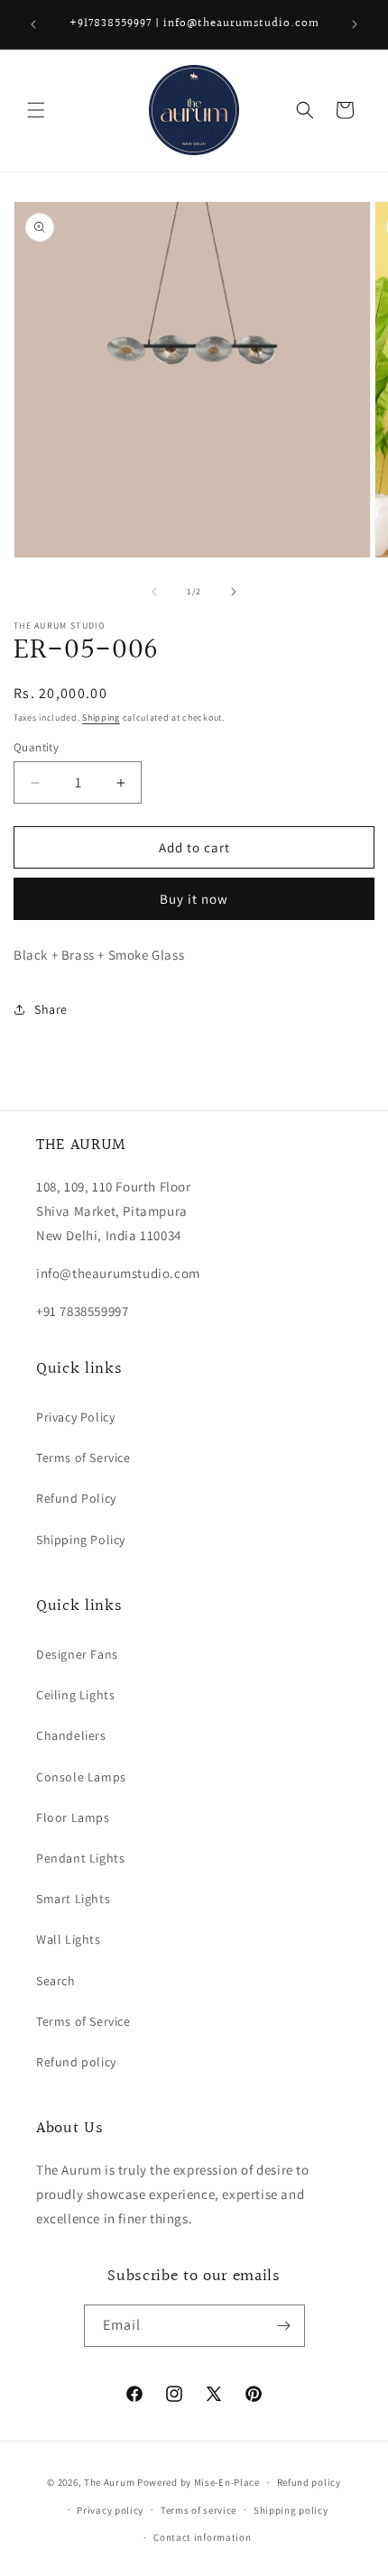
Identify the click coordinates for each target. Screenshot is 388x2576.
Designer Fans (77, 1654)
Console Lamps (81, 1777)
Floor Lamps (73, 1817)
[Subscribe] (284, 2326)
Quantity (36, 747)
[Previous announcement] (33, 24)
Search (56, 1981)
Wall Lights (69, 1939)
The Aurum (109, 2482)
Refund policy (76, 2062)
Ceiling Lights (75, 1695)
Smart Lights (73, 1899)
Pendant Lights (80, 1858)
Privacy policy (110, 2510)
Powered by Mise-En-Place (199, 2482)
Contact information (202, 2537)
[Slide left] (154, 592)
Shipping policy (291, 2510)
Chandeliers (71, 1735)
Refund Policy (76, 1498)
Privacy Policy (75, 1417)
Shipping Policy (81, 1540)
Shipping (101, 718)
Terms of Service (83, 1458)
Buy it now (194, 899)
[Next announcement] (355, 24)
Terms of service (199, 2510)
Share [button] (51, 1009)
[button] (36, 110)
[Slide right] (234, 592)
